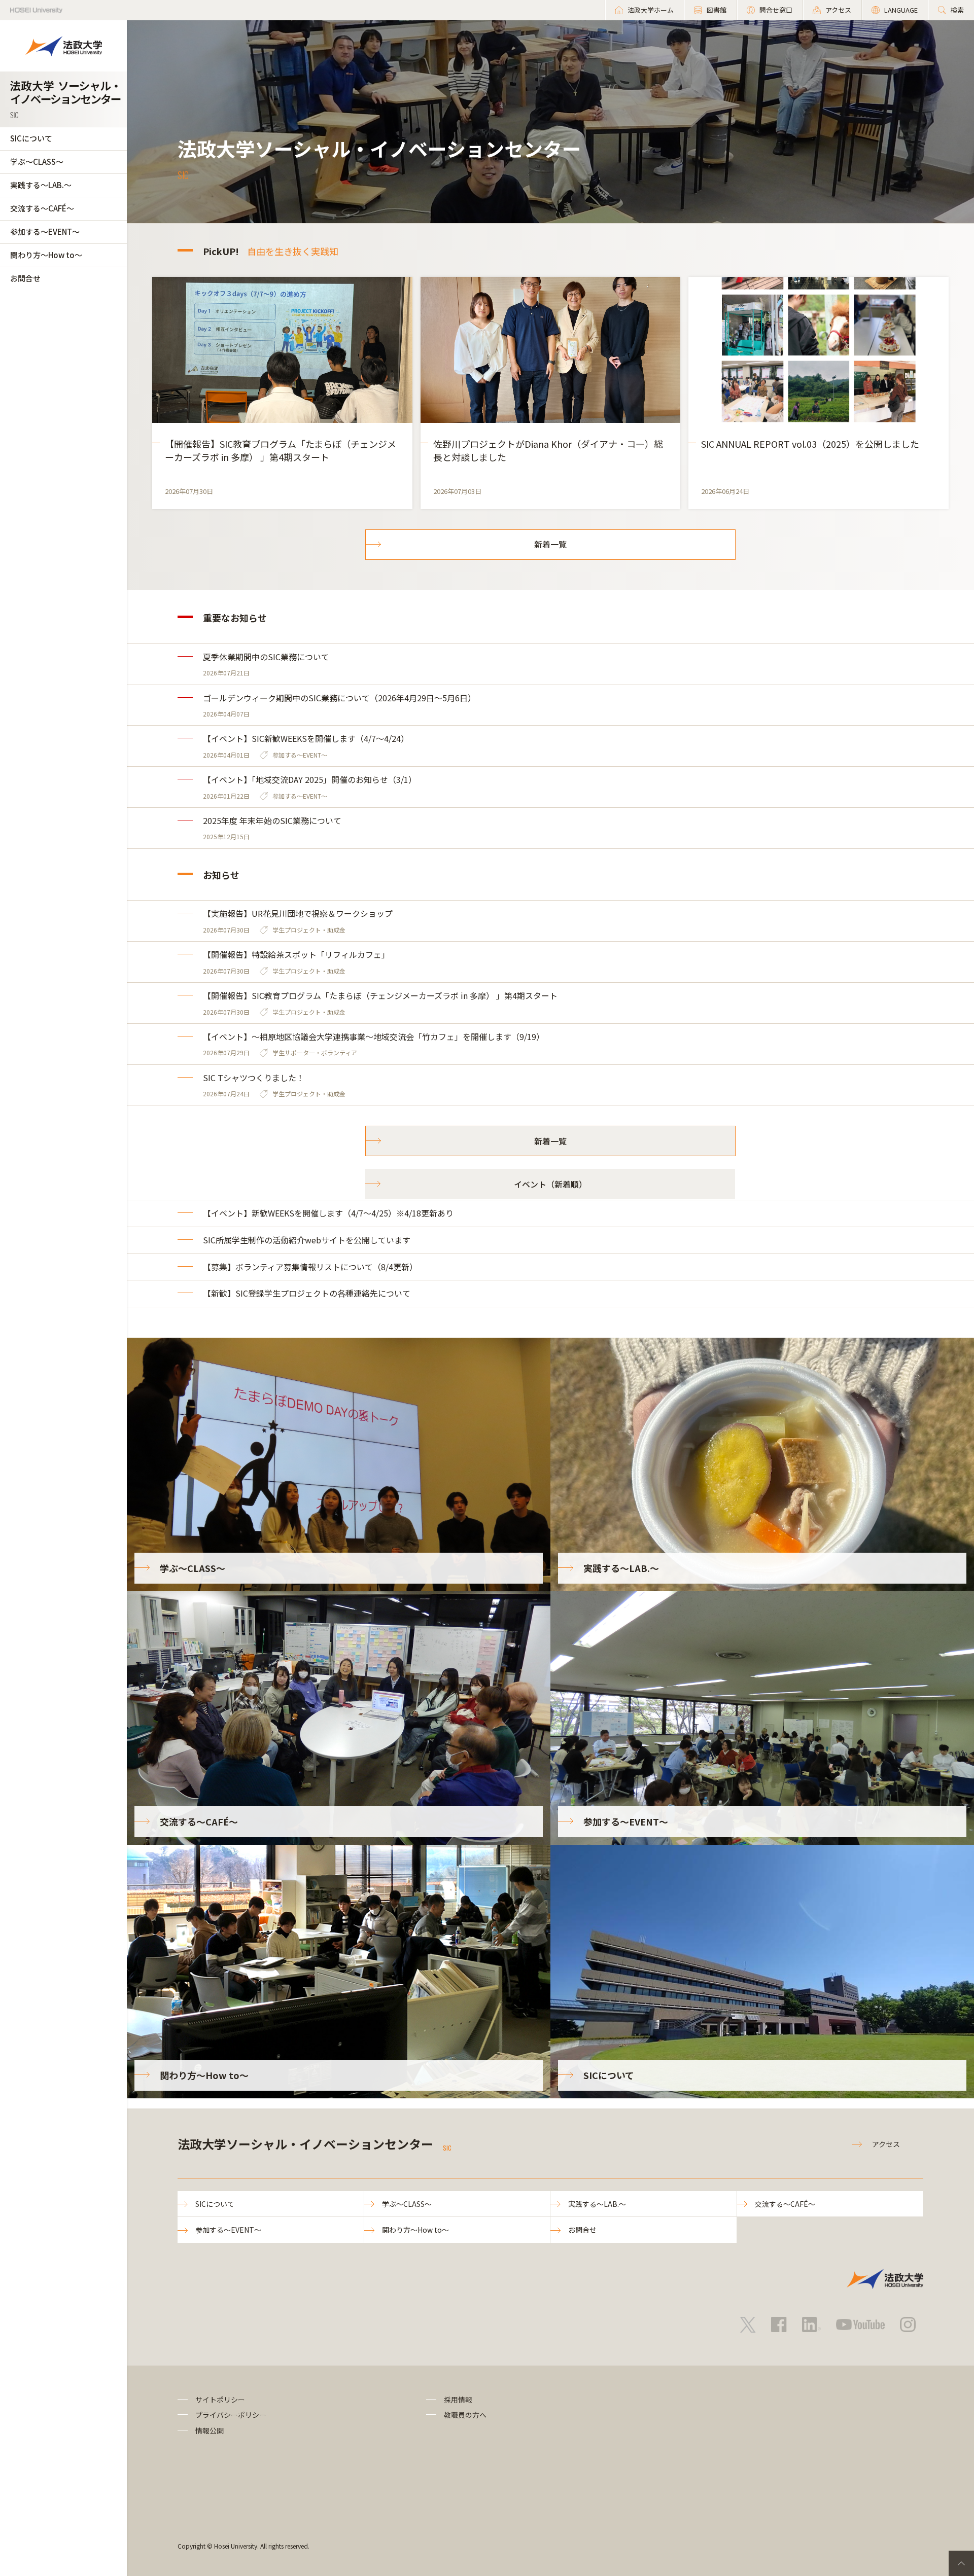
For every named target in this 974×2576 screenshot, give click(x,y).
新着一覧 (550, 544)
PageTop (961, 2563)
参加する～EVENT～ (45, 231)
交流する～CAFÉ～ (42, 208)
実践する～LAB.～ (41, 185)
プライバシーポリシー (231, 2415)
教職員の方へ (465, 2415)
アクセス (886, 2144)
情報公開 (210, 2430)
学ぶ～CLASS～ (37, 162)
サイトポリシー (220, 2400)
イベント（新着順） (550, 1184)
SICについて (31, 138)
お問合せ (25, 278)
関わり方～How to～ (46, 255)
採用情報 (458, 2400)
